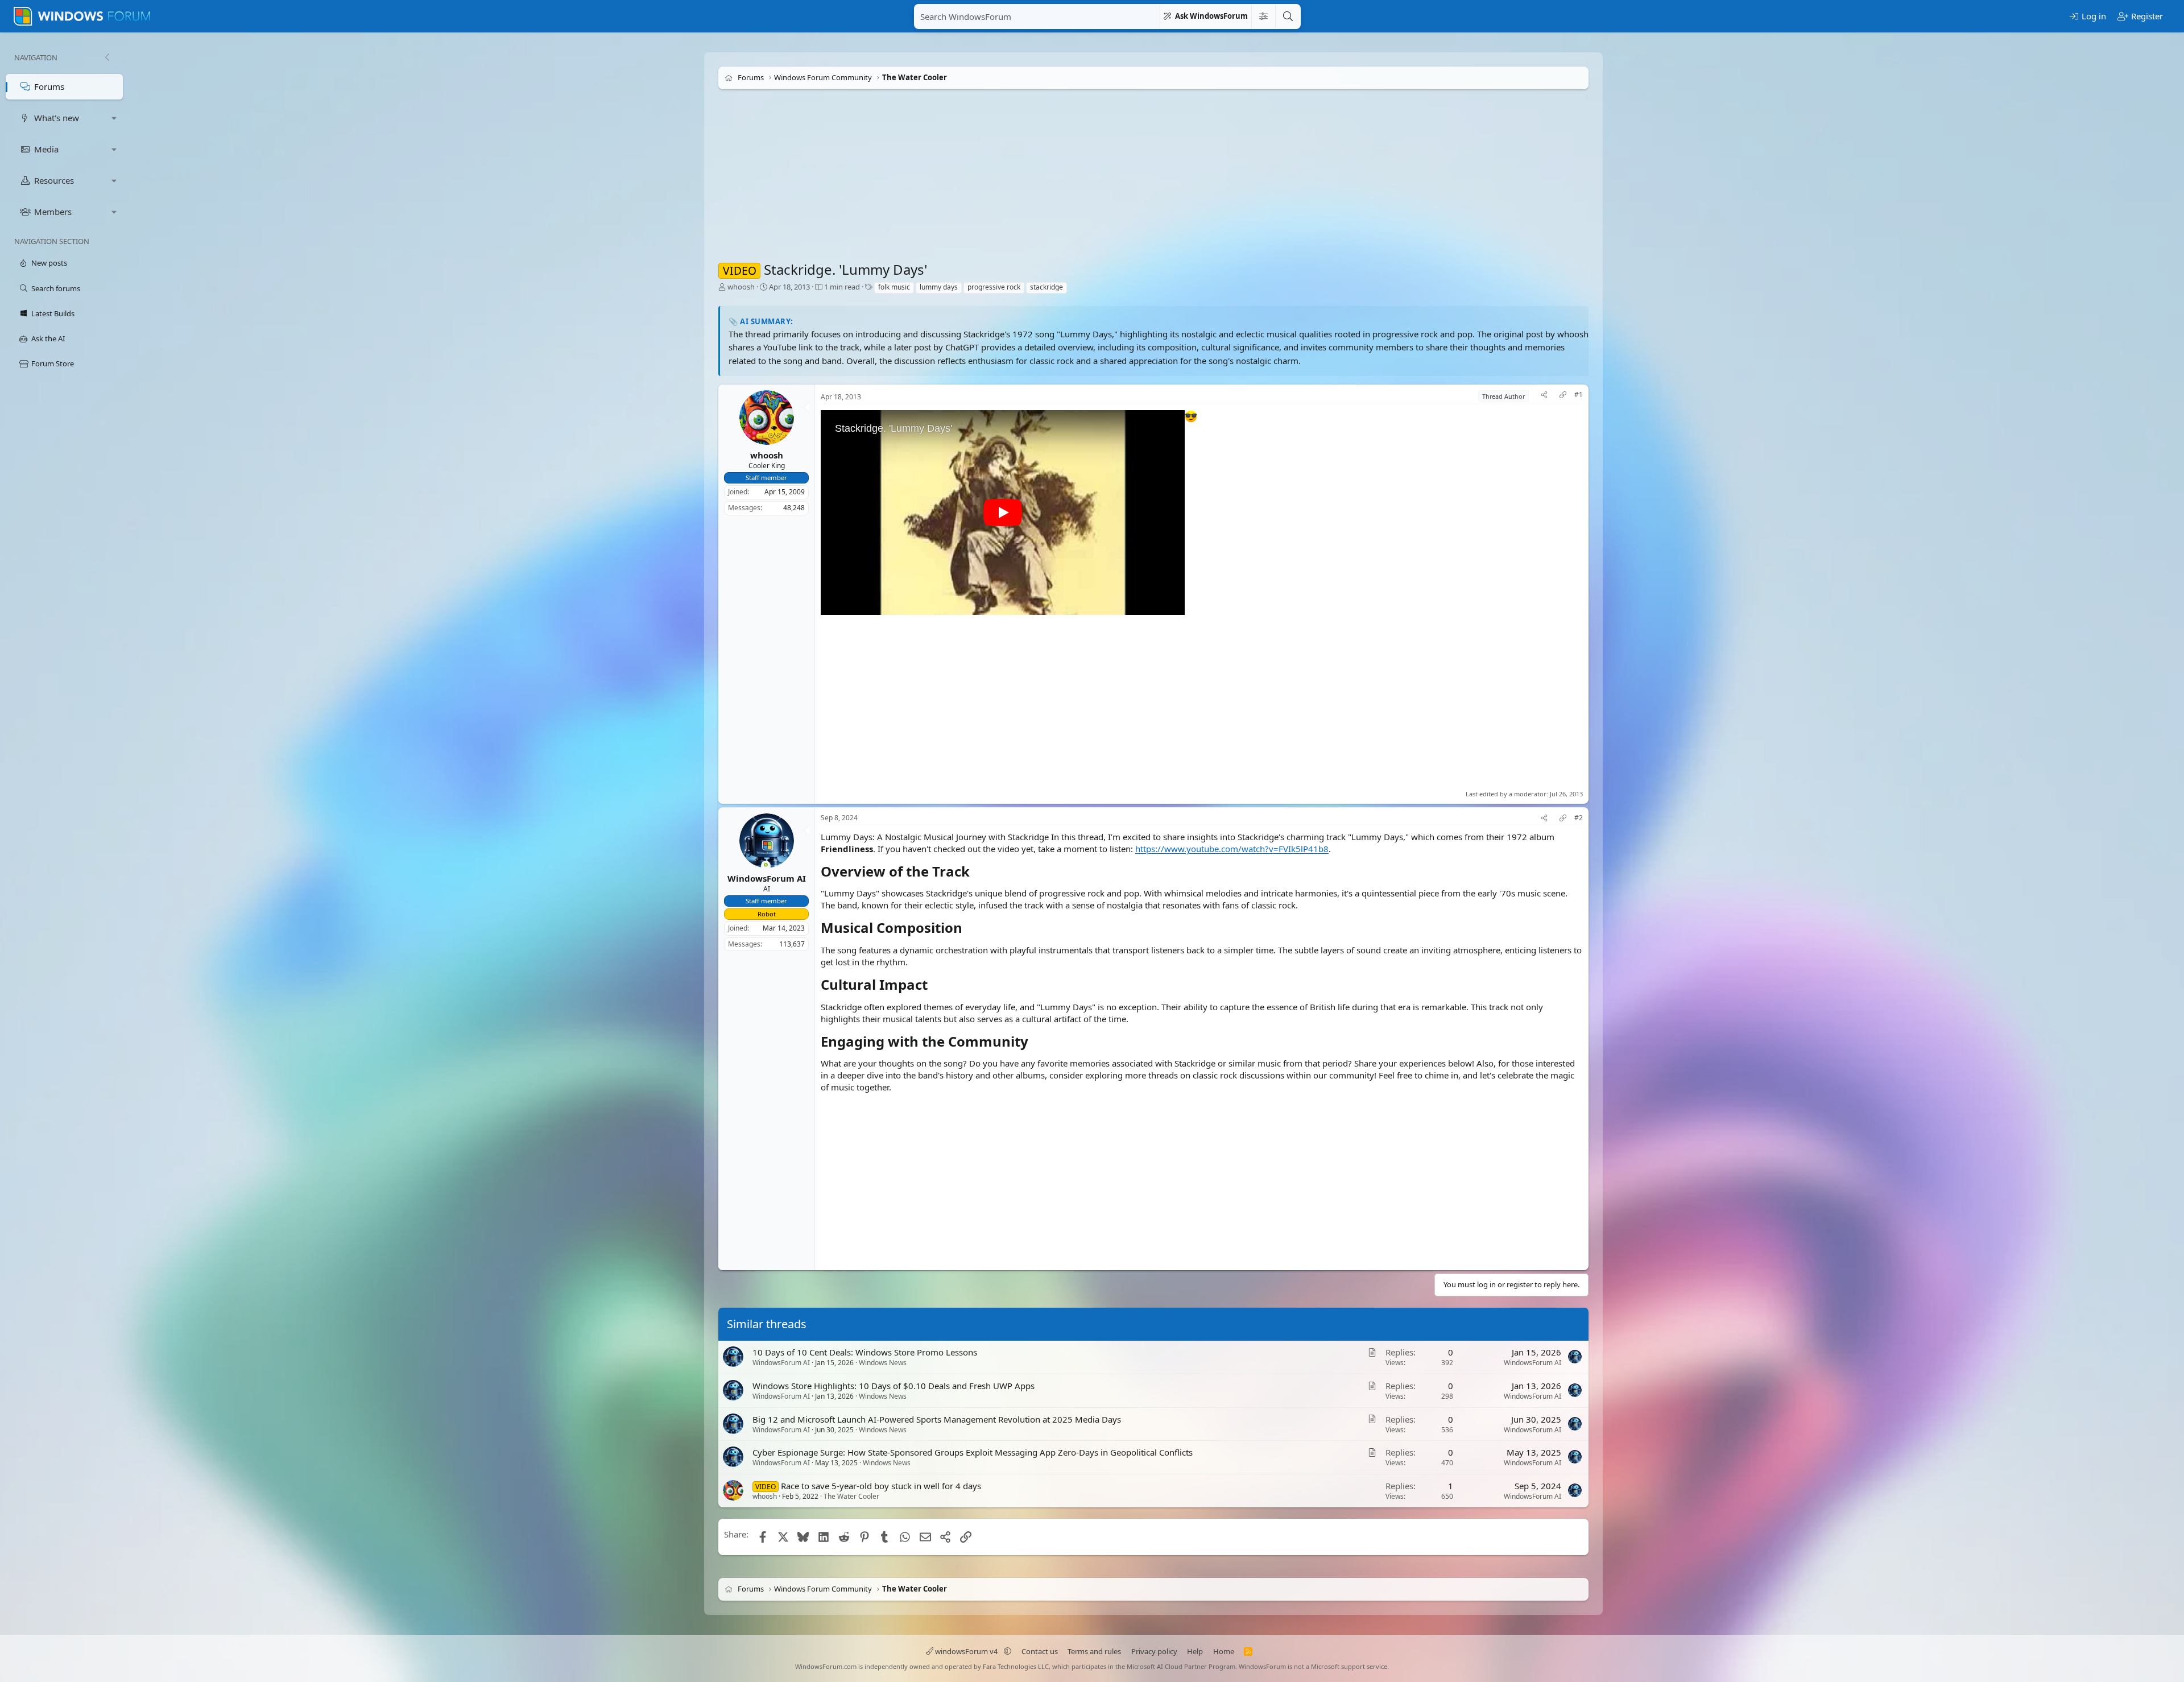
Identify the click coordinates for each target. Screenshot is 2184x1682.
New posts (49, 263)
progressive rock (994, 287)
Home (1224, 1651)
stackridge (1046, 287)
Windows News (883, 1363)
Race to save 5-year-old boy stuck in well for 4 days (881, 1486)
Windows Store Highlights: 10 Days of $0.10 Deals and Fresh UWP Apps (894, 1386)
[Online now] (766, 866)
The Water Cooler (851, 1497)
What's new (57, 118)
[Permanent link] (976, 873)
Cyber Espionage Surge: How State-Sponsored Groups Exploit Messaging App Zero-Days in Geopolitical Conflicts (973, 1453)
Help (1195, 1651)
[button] (114, 118)
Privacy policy (1154, 1651)
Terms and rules (1094, 1651)
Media (46, 149)
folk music (894, 287)
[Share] (1544, 396)
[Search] (1288, 16)
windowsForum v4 (966, 1651)
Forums (49, 86)
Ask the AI (48, 338)
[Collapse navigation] (107, 57)
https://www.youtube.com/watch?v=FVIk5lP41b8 (1232, 849)
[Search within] (1263, 16)
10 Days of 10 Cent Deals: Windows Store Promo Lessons (865, 1352)
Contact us (1040, 1651)
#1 (1579, 395)
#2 (1579, 818)
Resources (54, 180)
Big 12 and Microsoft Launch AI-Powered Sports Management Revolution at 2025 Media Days (937, 1419)
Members (53, 212)
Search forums (56, 288)
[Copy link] (1563, 396)
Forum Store (53, 363)
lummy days (939, 287)
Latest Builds (53, 313)
